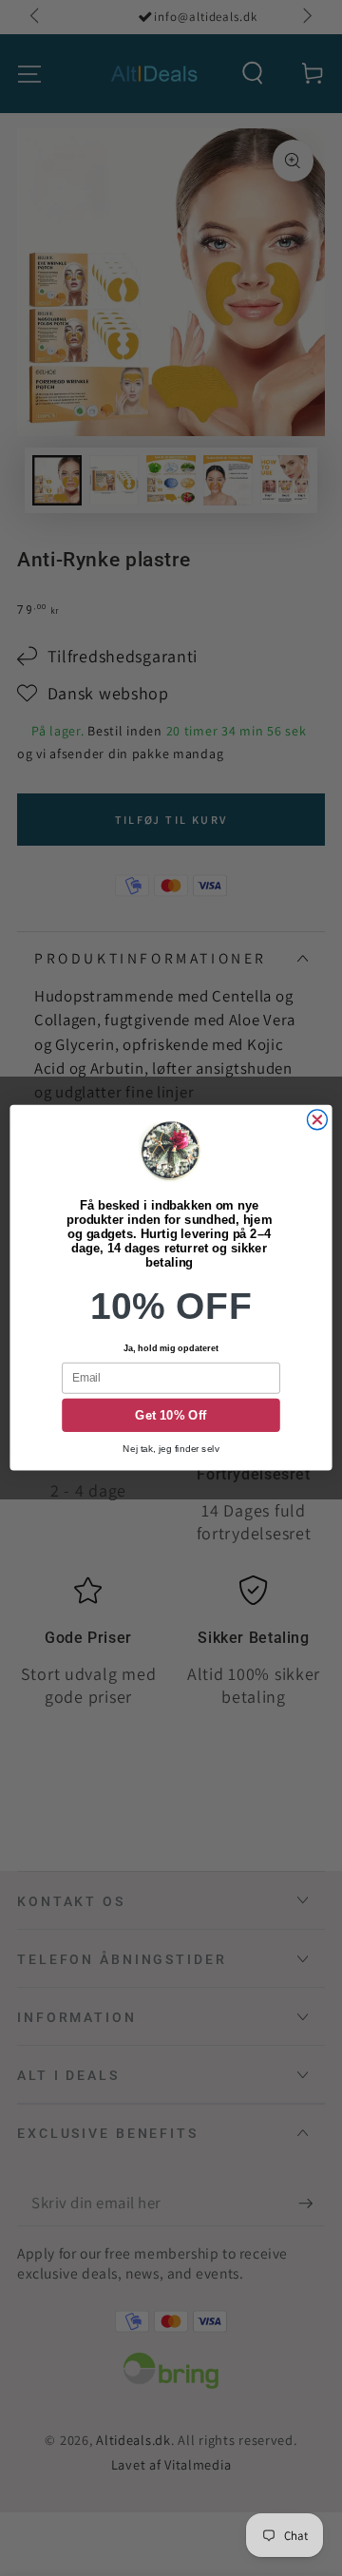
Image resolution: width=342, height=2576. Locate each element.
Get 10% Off (171, 1416)
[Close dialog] (317, 1120)
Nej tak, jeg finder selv (171, 1449)
